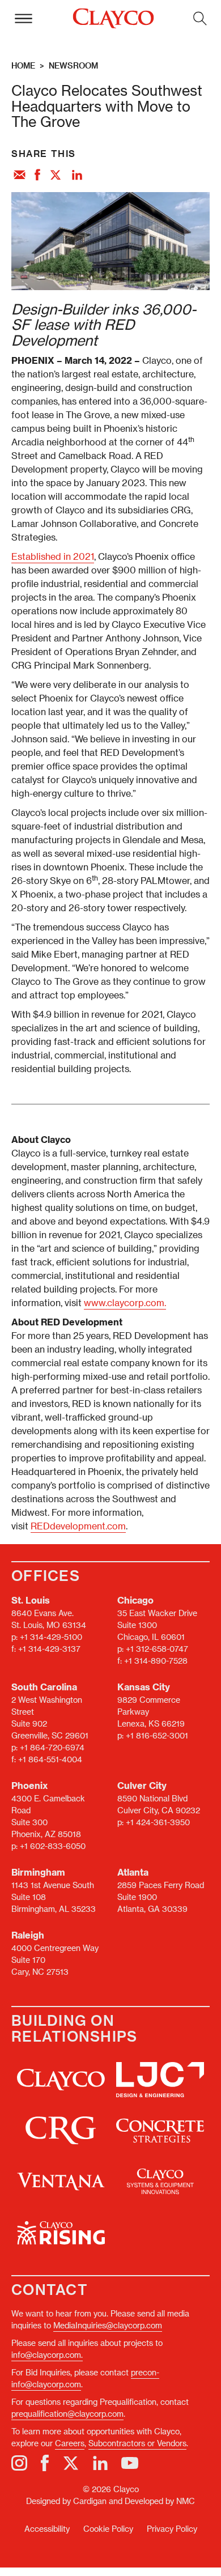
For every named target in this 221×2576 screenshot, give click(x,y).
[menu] (23, 18)
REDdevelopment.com (78, 1526)
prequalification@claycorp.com (67, 2414)
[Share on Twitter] (56, 176)
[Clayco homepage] (113, 19)
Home (23, 65)
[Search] (200, 18)
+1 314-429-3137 (49, 1649)
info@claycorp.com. (47, 2355)
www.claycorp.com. (125, 1302)
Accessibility (47, 2529)
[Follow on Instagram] (19, 2463)
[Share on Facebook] (37, 176)
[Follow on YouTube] (130, 2463)
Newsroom (73, 65)
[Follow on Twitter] (71, 2463)
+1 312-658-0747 (157, 1649)
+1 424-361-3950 (158, 1822)
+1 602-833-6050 (53, 1846)
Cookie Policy (108, 2529)
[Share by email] (19, 176)
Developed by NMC (160, 2501)
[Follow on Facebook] (45, 2463)
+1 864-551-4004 (50, 1759)
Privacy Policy (172, 2529)
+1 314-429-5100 (51, 1637)
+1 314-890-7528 (156, 1661)
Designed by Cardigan (66, 2501)
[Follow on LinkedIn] (100, 2463)
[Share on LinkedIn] (77, 176)
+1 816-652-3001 (157, 1735)
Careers (70, 2443)
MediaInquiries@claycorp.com (108, 2325)
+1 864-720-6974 (52, 1747)
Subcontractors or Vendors (137, 2443)
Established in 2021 (53, 556)
